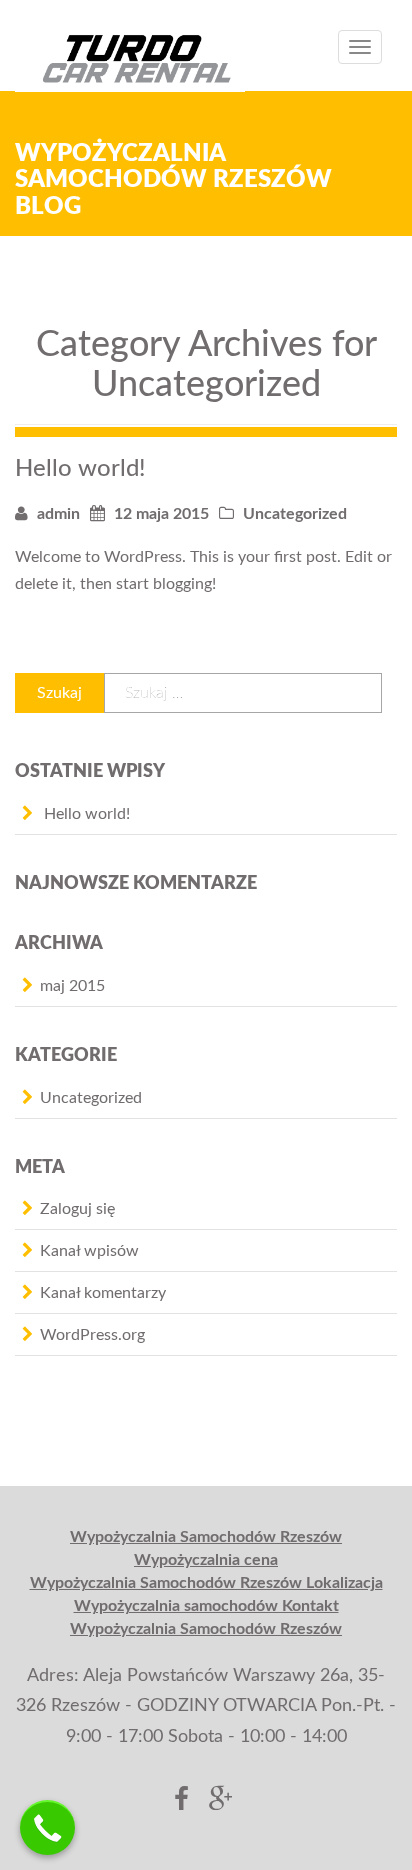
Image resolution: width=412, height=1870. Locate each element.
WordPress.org (92, 1335)
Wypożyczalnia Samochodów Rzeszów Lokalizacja (206, 1583)
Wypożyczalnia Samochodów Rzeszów (206, 1537)
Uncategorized (295, 514)
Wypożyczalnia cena (206, 1560)
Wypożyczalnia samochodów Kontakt (206, 1606)
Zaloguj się (77, 1209)
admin (58, 514)
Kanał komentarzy (103, 1293)
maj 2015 (72, 986)
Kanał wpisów (89, 1251)
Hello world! (80, 469)
